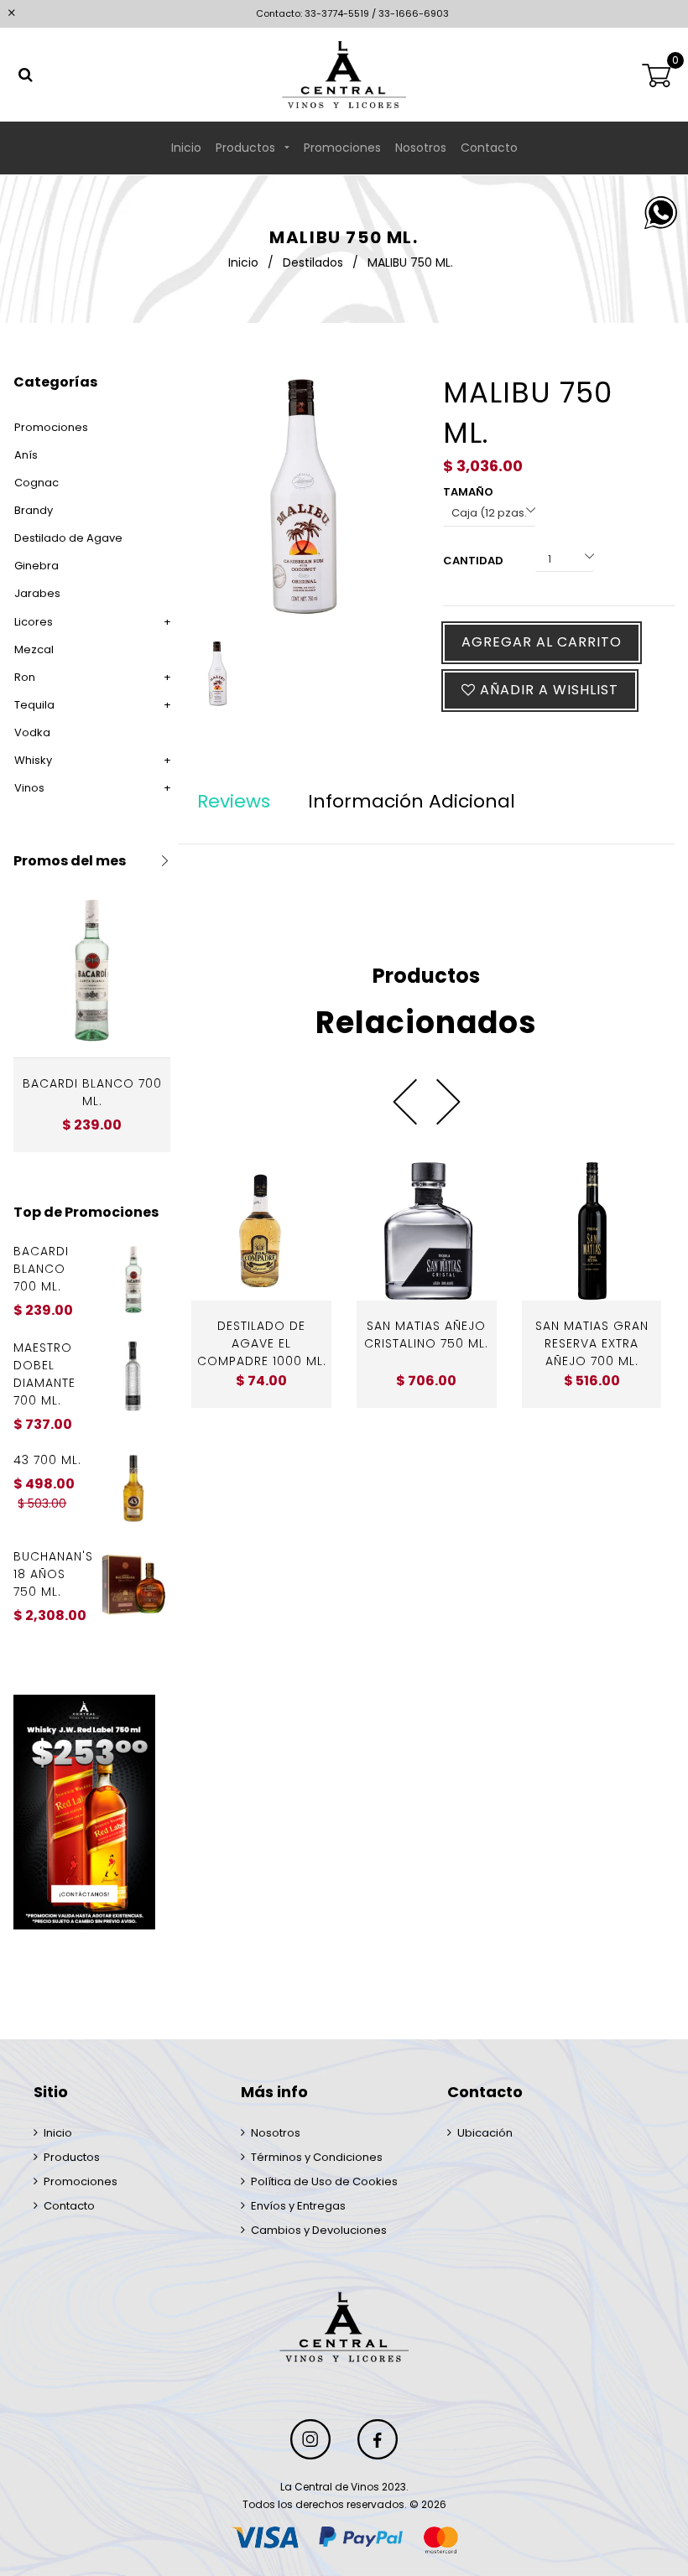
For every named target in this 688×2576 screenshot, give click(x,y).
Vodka (32, 732)
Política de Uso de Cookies (324, 2181)
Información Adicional (412, 801)
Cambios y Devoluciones (319, 2230)
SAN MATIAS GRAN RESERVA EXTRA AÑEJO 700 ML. (592, 1343)
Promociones (342, 148)
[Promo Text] (92, 1812)
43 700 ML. (47, 1460)
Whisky (33, 760)
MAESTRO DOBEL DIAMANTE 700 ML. (44, 1374)
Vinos (29, 788)
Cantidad (473, 561)
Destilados (313, 262)
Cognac (36, 483)
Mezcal (34, 649)
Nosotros (421, 148)
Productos (247, 148)
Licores (34, 622)
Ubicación (485, 2133)
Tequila (34, 705)
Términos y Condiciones (317, 2157)
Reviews (234, 801)
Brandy (34, 510)
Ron (25, 677)
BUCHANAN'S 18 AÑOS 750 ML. (52, 1574)
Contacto (489, 148)
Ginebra (36, 566)
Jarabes (37, 593)
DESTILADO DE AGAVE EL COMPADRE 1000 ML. (262, 1343)
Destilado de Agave (68, 538)
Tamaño (468, 492)
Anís (26, 455)
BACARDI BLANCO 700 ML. (92, 1092)
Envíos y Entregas (298, 2206)
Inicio (186, 148)
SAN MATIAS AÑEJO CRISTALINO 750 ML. (426, 1335)
